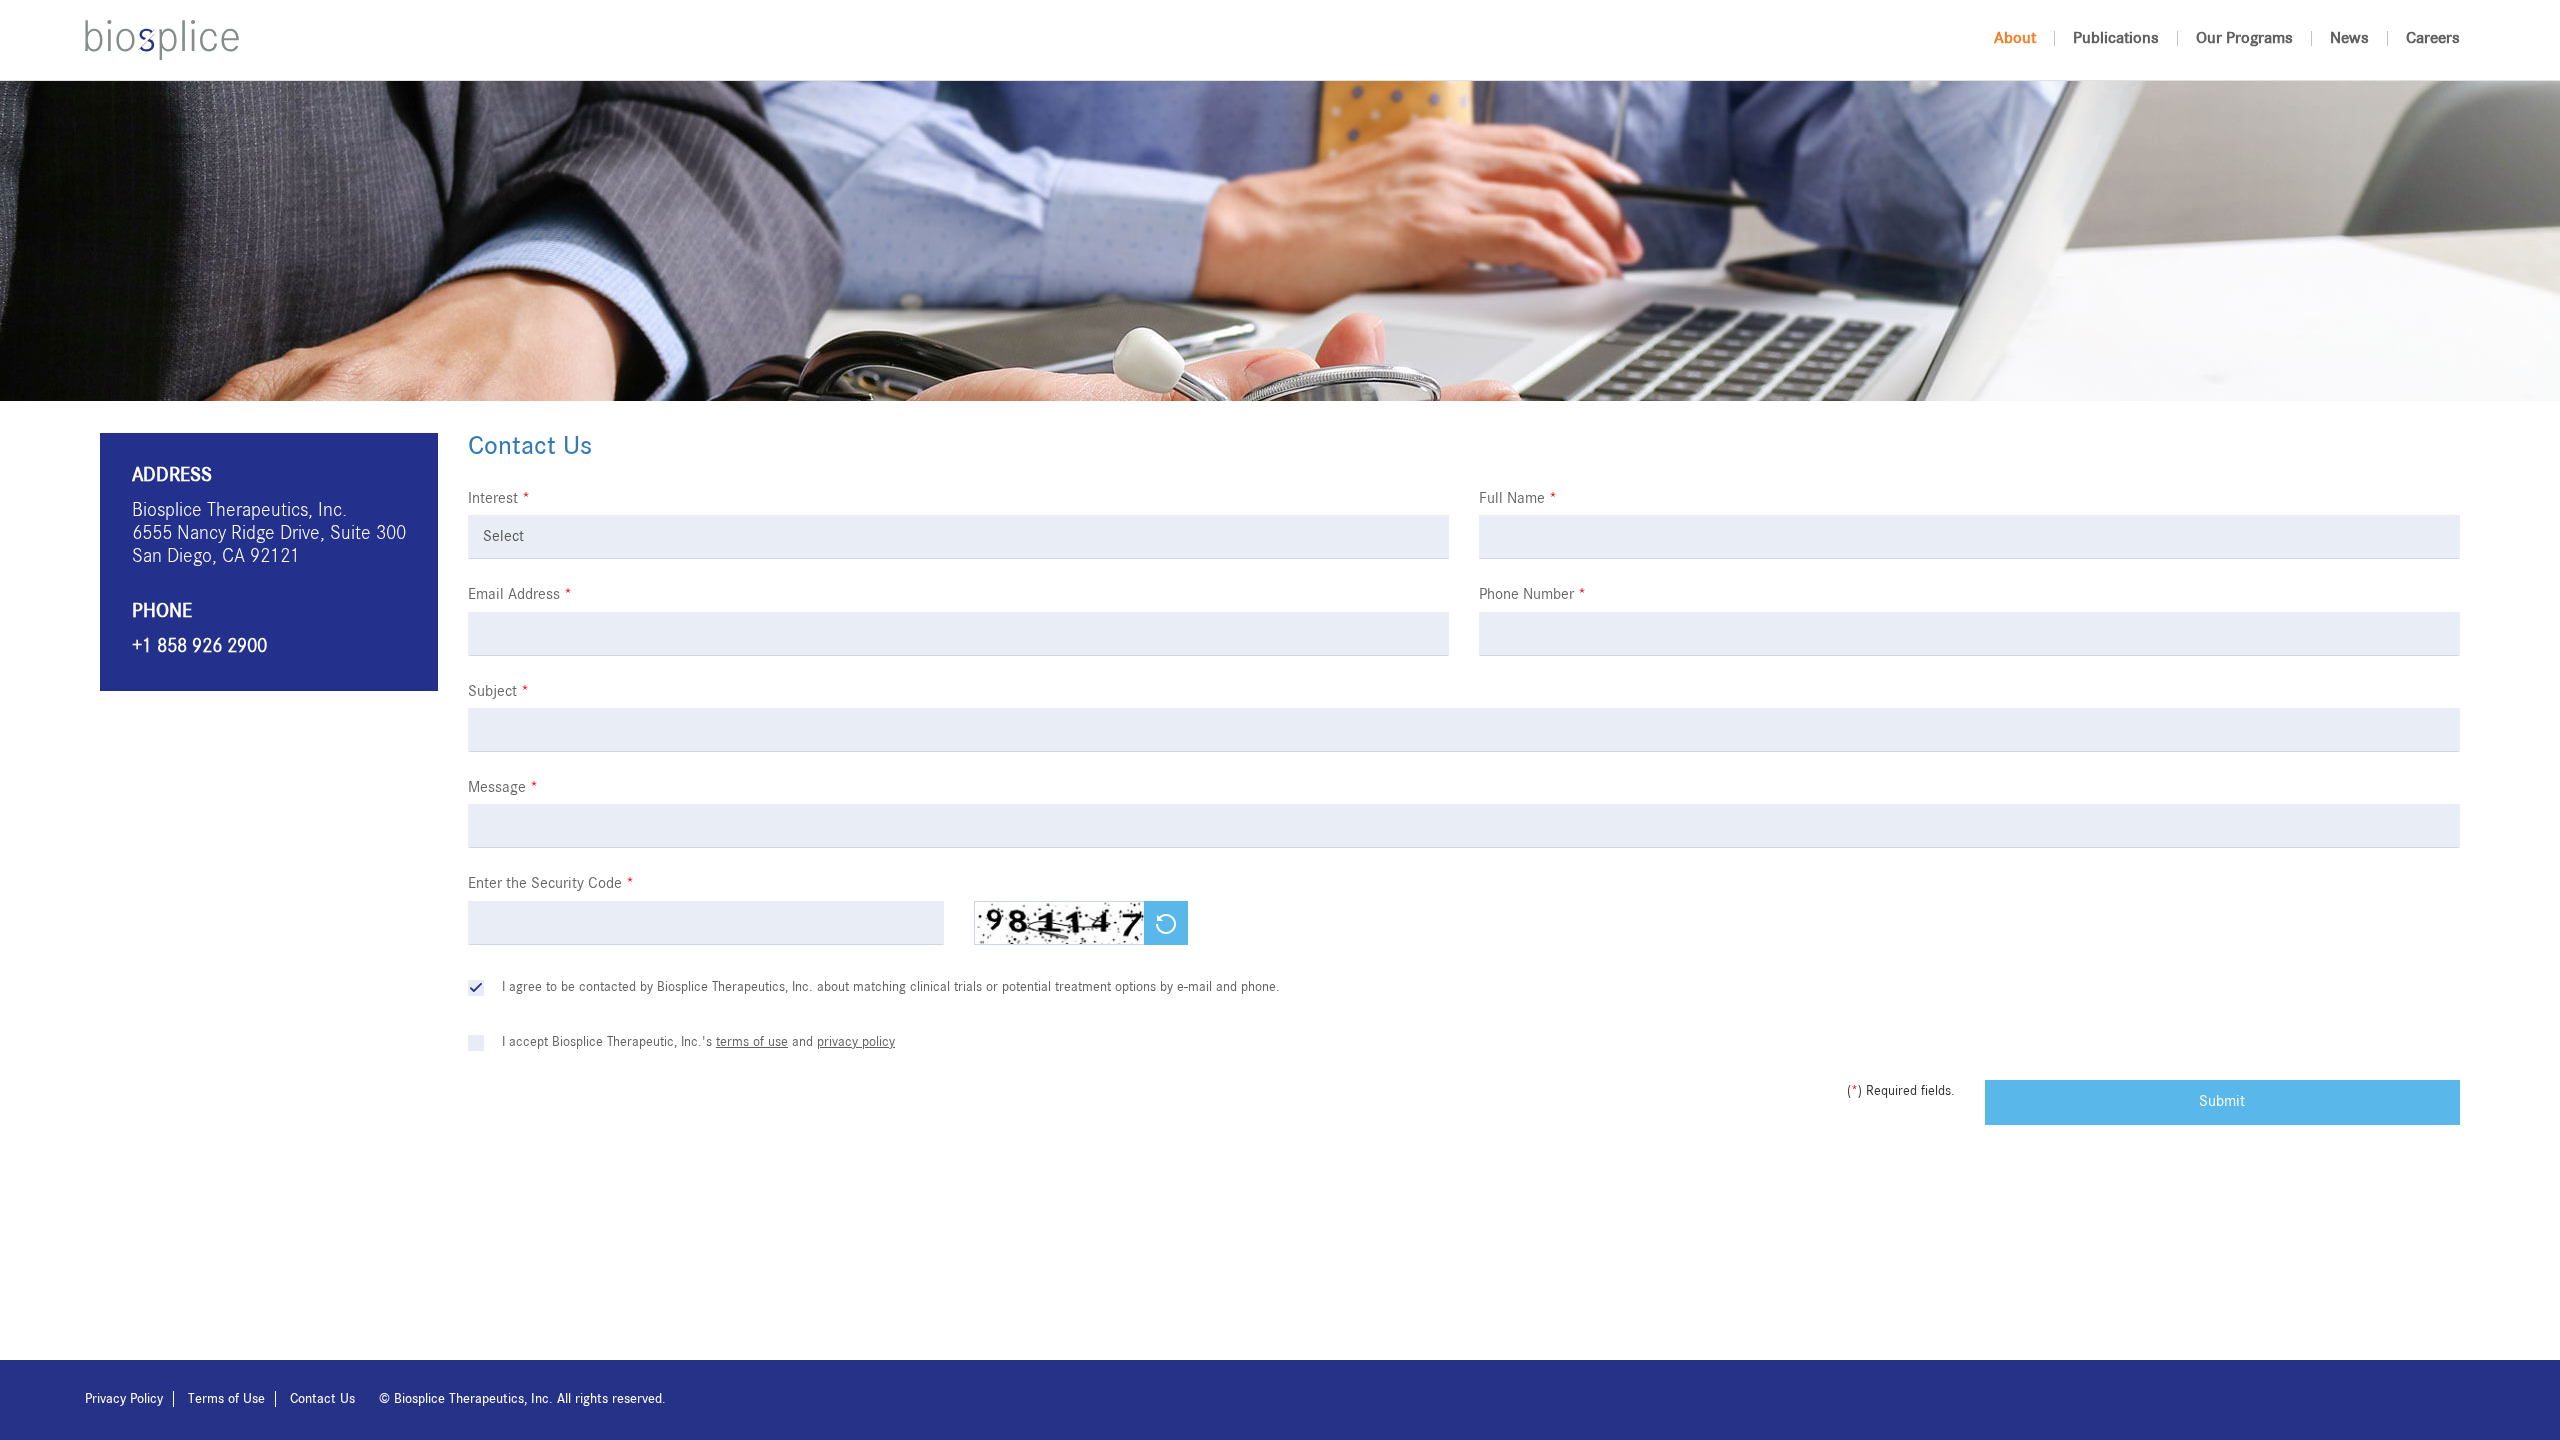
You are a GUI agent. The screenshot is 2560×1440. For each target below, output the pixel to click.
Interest (499, 499)
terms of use (752, 1042)
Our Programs (2244, 38)
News (2349, 38)
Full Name (1518, 499)
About (2015, 38)
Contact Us (322, 1399)
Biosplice (162, 40)
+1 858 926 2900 (199, 647)
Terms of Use (226, 1399)
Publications (2116, 38)
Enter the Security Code (551, 884)
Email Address (520, 595)
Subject (498, 692)
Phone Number (1532, 595)
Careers (2433, 38)
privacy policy (856, 1042)
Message (503, 788)
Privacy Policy (124, 1399)
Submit (2222, 1102)
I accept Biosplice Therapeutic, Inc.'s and (698, 1042)
